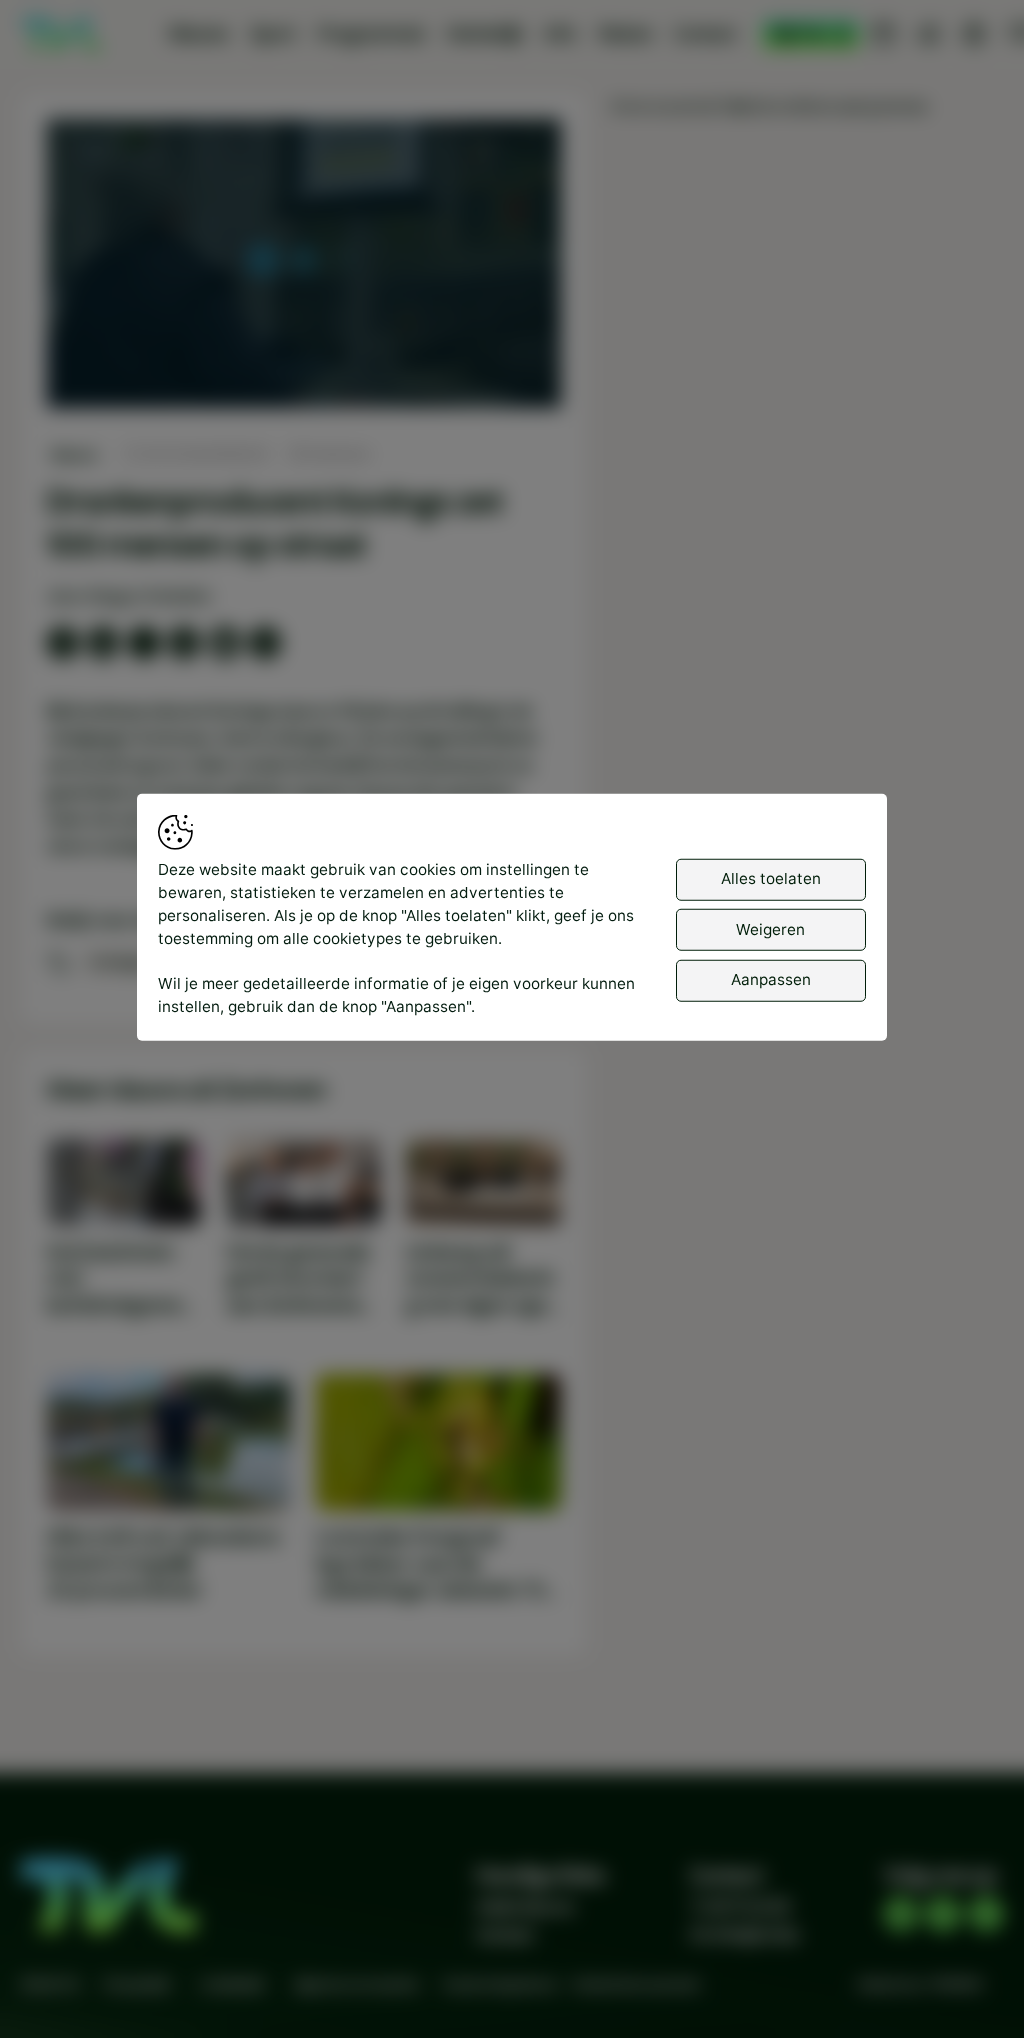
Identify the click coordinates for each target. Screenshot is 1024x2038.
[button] (307, 266)
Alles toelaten (771, 878)
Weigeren (770, 928)
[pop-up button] (493, 374)
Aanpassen (771, 979)
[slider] (303, 340)
